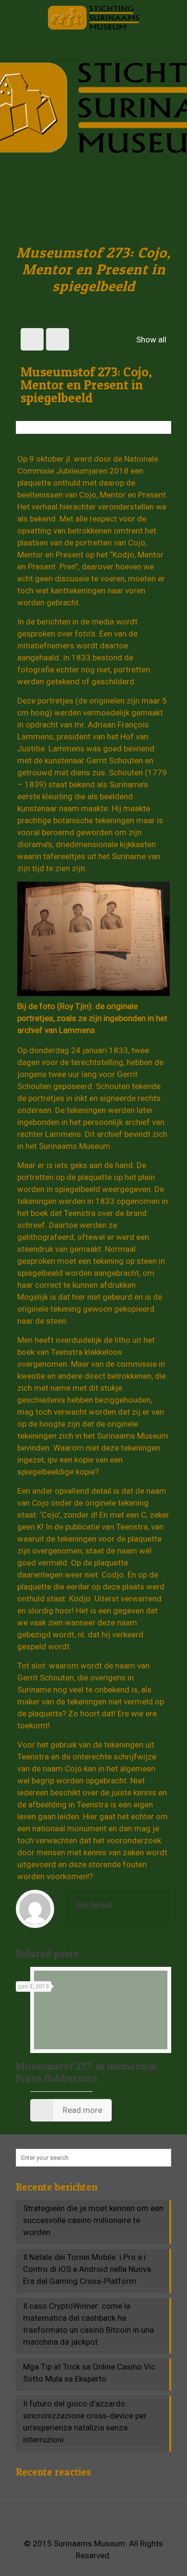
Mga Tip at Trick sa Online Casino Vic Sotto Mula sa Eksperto (89, 2373)
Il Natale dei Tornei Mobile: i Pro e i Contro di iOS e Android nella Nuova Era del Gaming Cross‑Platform (87, 2269)
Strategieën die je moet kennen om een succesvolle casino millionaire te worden (93, 2220)
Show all (151, 340)
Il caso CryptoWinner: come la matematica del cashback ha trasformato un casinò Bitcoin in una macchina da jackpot (88, 2324)
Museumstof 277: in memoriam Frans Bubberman (86, 2072)
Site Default (94, 1905)
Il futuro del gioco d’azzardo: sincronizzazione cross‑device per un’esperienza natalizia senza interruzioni (85, 2422)
